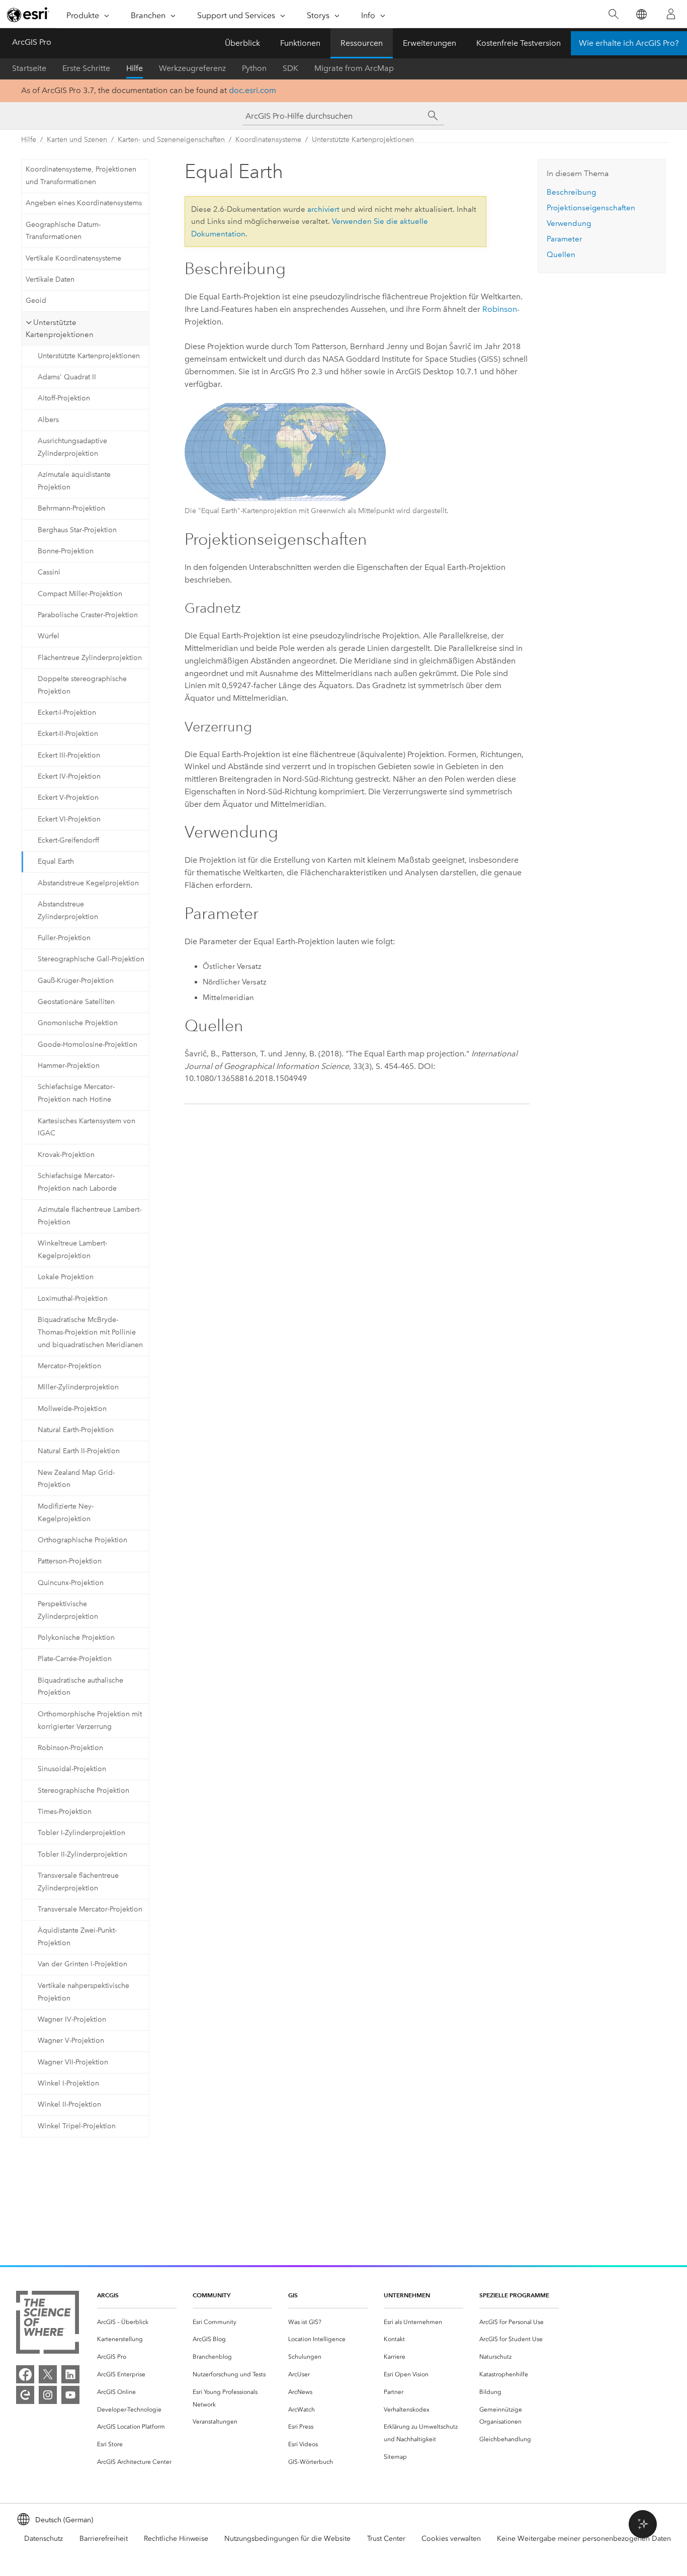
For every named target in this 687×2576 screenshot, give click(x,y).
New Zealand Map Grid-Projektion (76, 1479)
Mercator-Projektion (69, 1366)
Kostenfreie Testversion (519, 43)
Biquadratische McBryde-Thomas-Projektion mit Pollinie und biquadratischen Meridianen (90, 1332)
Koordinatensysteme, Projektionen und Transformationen (81, 176)
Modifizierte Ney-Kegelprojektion (66, 1513)
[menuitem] (137, 2322)
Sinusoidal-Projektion (72, 1769)
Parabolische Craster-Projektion (88, 615)
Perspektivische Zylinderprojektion (68, 1610)
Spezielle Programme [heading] (514, 2295)
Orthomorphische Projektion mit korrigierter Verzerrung (90, 1720)
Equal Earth (56, 861)
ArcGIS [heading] (108, 2295)
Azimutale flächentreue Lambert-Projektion (90, 1216)
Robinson (500, 309)
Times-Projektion (65, 1812)
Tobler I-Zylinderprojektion (81, 1833)
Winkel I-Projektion (68, 2083)
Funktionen (300, 43)
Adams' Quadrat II (67, 377)
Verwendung (569, 223)
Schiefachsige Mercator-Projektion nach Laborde (77, 1182)
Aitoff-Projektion (64, 398)
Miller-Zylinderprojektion (78, 1387)
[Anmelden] (671, 14)
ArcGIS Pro (32, 42)
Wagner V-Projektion (71, 2041)
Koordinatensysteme (268, 140)
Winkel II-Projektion (69, 2104)
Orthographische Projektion (82, 1540)
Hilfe (135, 68)
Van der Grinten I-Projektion (82, 1964)
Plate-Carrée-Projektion (75, 1659)
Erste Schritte (86, 68)
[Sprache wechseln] (641, 14)
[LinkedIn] (70, 2374)
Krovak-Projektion (66, 1155)
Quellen (561, 255)
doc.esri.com (252, 90)
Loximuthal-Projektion (73, 1299)
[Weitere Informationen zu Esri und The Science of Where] (48, 2324)
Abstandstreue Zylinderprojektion (68, 910)
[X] (48, 2374)
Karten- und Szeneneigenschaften (171, 140)
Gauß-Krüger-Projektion (76, 981)
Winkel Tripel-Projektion (77, 2126)
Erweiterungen (430, 43)
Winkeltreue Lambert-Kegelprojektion (72, 1250)
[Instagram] (48, 2395)
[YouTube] (70, 2395)
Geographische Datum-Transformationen (63, 231)
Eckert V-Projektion (68, 798)
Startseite (29, 68)
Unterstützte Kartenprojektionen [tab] (60, 329)
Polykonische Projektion (76, 1638)
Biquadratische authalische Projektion (80, 1687)
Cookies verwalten (451, 2539)
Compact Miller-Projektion (80, 594)
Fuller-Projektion (64, 938)
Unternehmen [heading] (407, 2295)
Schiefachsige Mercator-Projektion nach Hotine (76, 1093)
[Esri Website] (28, 15)
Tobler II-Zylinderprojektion (82, 1854)
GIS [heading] (293, 2295)
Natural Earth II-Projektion (79, 1451)
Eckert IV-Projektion (69, 776)
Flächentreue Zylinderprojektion (90, 658)
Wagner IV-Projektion (72, 2019)
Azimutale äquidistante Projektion (74, 481)
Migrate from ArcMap (354, 68)
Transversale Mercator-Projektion (90, 1909)
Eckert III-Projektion (69, 755)
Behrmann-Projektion (71, 508)
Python (254, 68)
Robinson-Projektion (70, 1748)
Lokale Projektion (66, 1277)
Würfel (49, 636)
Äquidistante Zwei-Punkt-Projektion (77, 1937)
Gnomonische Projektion (78, 1023)
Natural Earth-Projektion (76, 1430)
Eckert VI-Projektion (69, 819)
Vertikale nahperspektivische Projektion (83, 1992)
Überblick (242, 43)
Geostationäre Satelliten (76, 1002)
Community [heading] (211, 2295)
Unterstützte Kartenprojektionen (363, 140)
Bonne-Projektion (66, 551)
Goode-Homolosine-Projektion (88, 1045)
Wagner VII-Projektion (73, 2062)
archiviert (323, 209)
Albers (48, 420)
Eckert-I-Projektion (67, 713)
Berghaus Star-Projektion (77, 530)
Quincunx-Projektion (71, 1583)
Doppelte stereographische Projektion (82, 685)
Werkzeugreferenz (192, 68)
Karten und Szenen (77, 140)
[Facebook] (25, 2374)
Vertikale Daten (50, 279)
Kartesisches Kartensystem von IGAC (87, 1127)
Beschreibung (571, 192)
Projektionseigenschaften (591, 208)
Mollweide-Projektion (72, 1409)
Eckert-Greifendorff (68, 840)
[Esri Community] (25, 2395)
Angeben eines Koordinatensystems (84, 203)
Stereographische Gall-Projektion (91, 959)
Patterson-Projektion (70, 1561)
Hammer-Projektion (69, 1066)
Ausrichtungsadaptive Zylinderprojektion (72, 447)
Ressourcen (362, 43)
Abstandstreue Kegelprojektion (88, 883)
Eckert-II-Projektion (68, 734)
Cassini (49, 572)
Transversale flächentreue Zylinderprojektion (78, 1882)
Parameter (564, 239)
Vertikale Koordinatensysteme (73, 258)
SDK (290, 68)
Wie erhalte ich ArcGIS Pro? (629, 43)
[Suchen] (613, 14)
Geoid (36, 301)
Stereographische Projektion (83, 1791)
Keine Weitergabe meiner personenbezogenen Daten (584, 2539)
